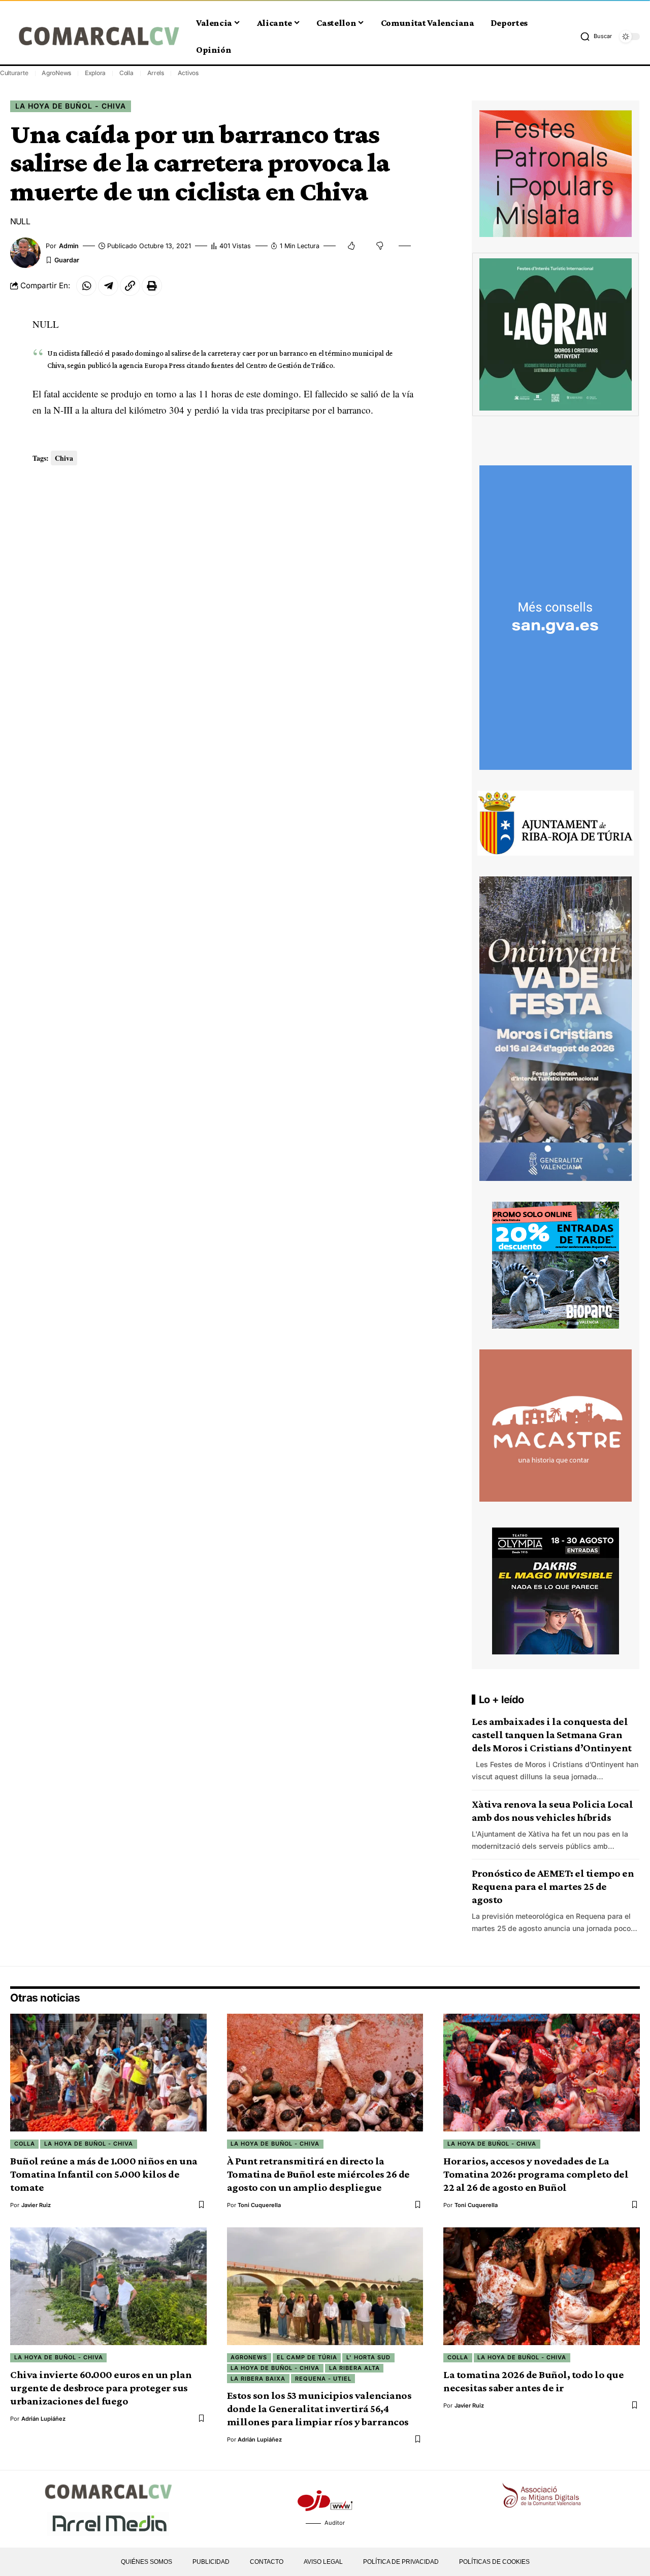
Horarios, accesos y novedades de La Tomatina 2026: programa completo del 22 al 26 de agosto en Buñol (536, 2174)
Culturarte (14, 73)
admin (69, 246)
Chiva (64, 458)
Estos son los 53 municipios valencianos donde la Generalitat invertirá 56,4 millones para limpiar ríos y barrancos (319, 2409)
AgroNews (56, 73)
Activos (188, 73)
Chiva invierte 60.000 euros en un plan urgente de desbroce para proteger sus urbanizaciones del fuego (101, 2388)
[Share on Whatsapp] (86, 286)
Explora (95, 73)
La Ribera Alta (354, 2368)
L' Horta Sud (368, 2357)
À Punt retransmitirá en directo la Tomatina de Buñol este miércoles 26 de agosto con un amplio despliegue (318, 2174)
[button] (596, 37)
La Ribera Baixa (258, 2379)
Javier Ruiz (36, 2205)
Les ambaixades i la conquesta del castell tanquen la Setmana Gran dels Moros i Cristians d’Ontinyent (552, 1735)
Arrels (156, 73)
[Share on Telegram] (108, 286)
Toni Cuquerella (259, 2205)
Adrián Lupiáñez (43, 2419)
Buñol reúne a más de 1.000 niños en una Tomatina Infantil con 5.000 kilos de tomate (104, 2174)
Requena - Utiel (323, 2379)
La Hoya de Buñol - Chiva (71, 106)
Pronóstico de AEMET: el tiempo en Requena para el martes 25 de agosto (553, 1886)
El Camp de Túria (307, 2357)
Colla (126, 73)
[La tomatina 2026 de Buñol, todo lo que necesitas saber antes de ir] (542, 2286)
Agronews (249, 2357)
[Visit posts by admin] (25, 253)
